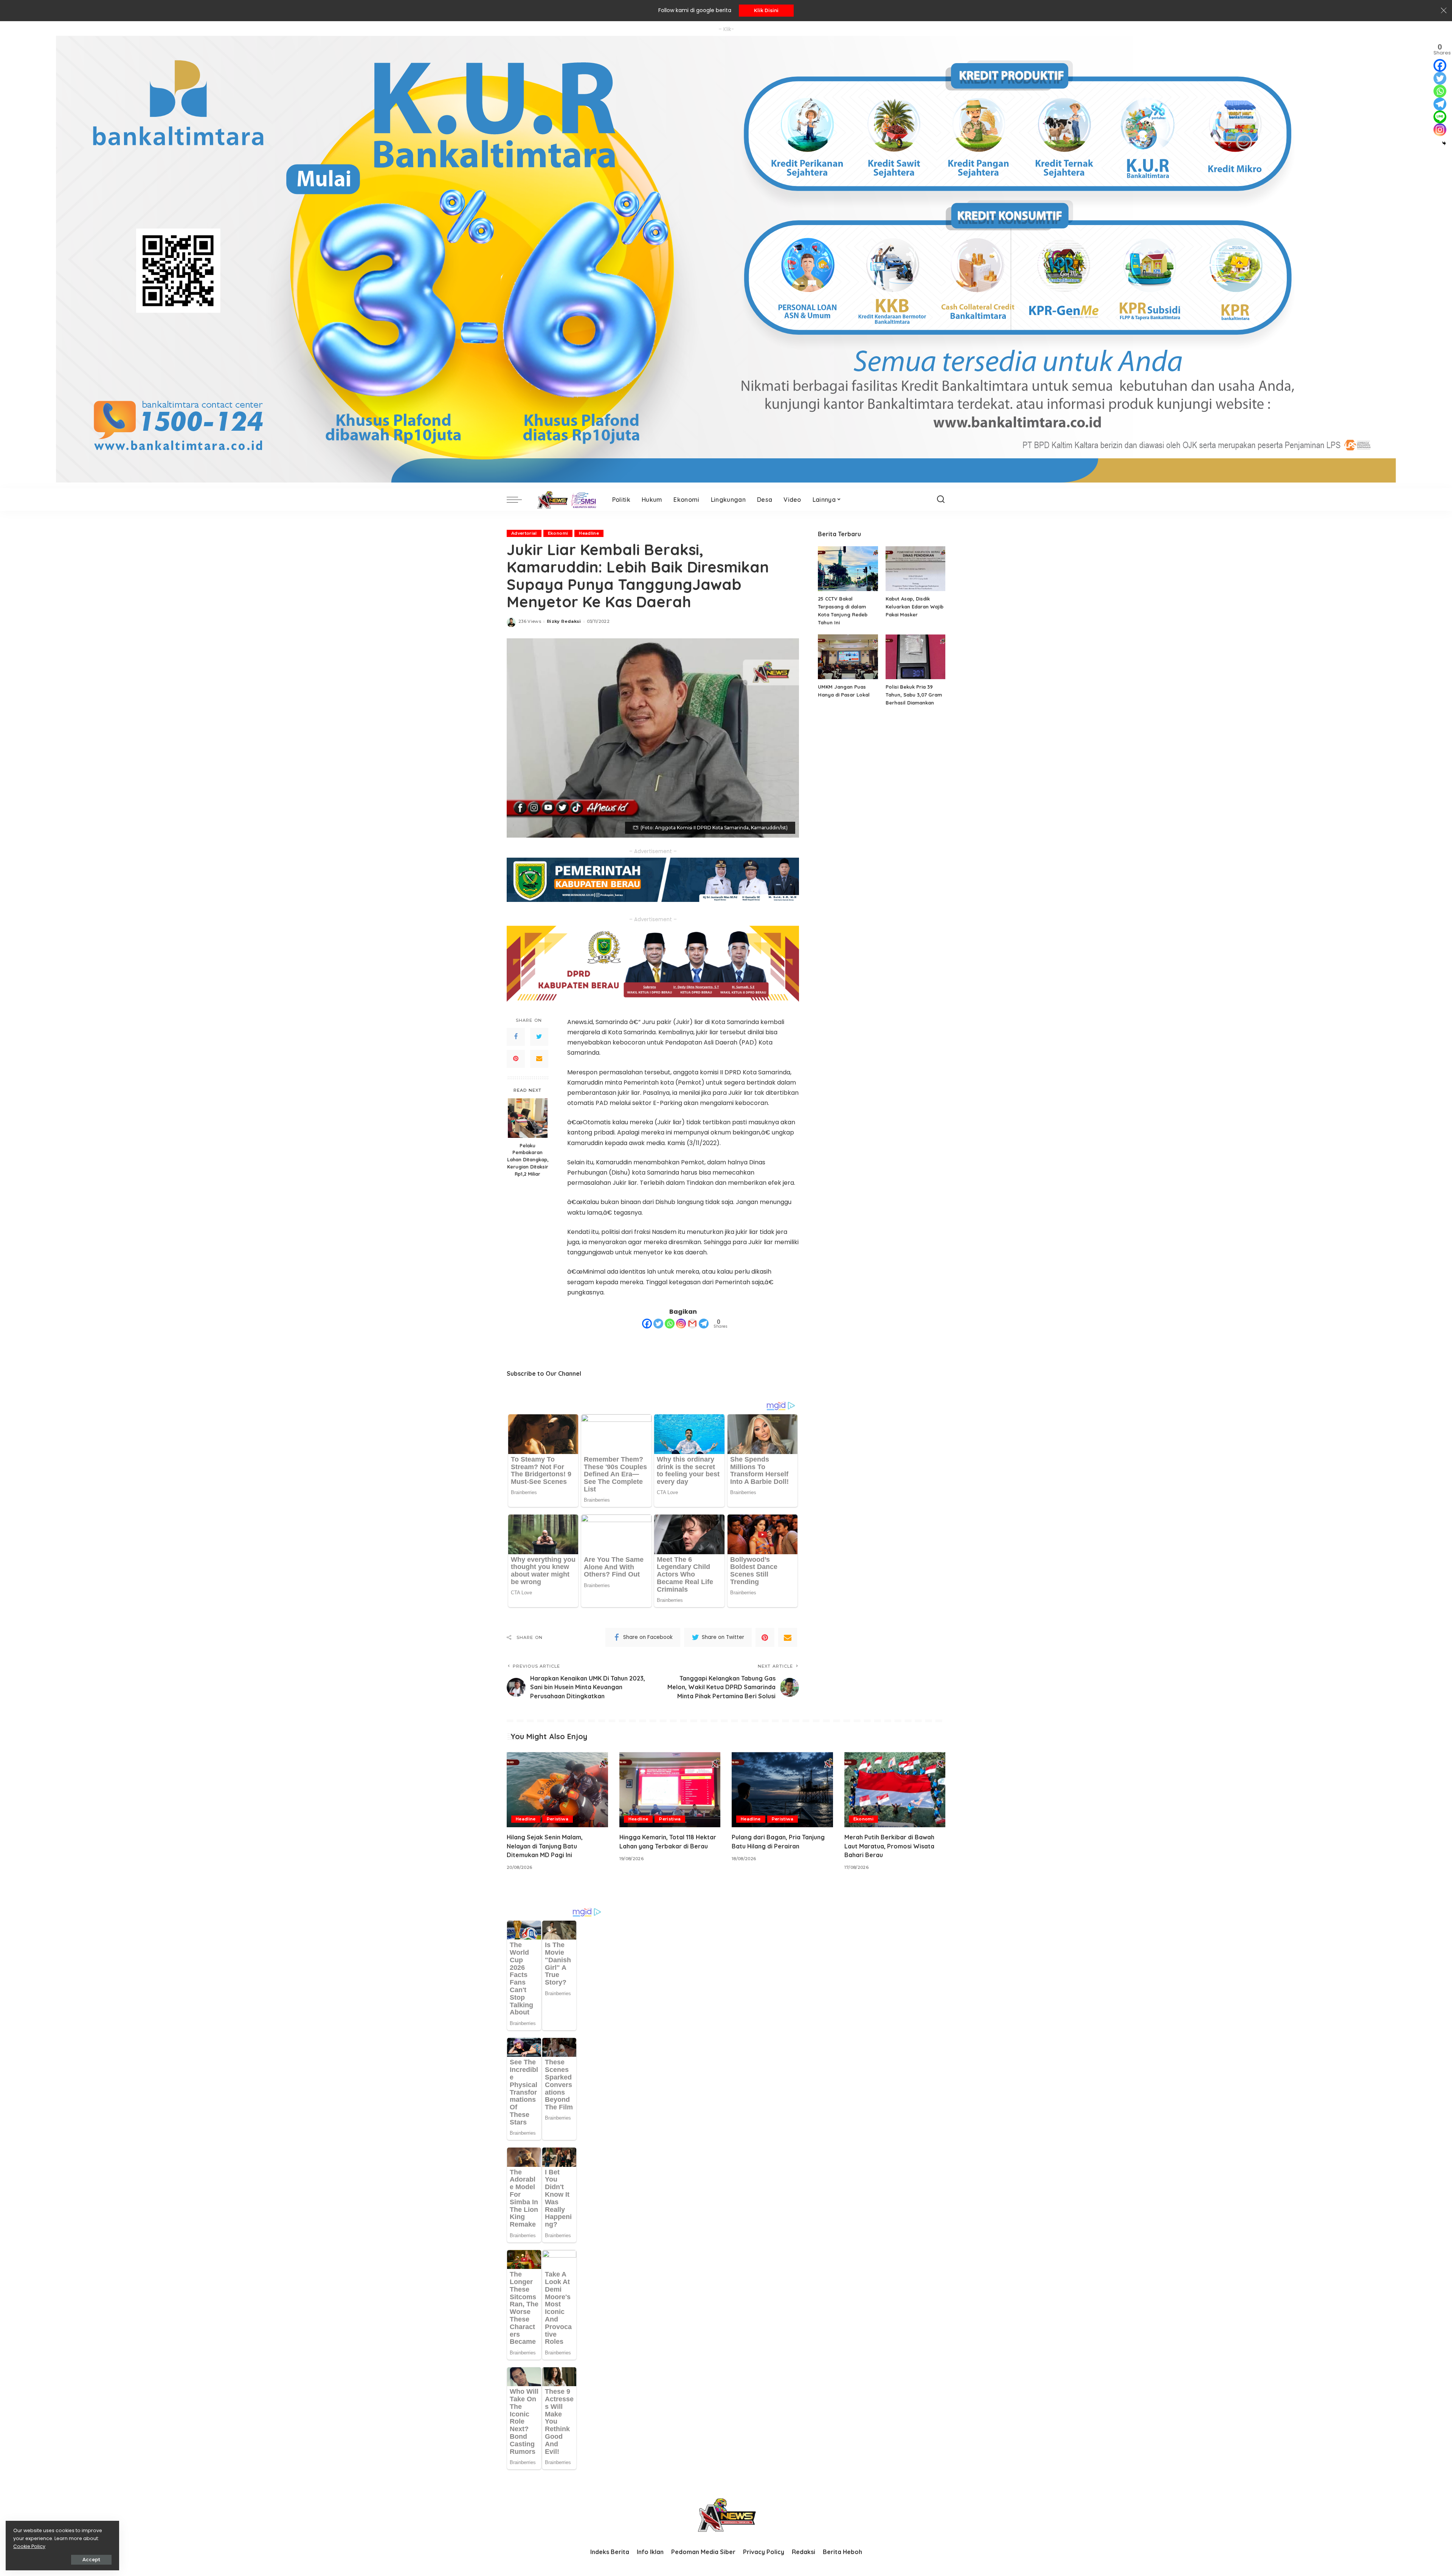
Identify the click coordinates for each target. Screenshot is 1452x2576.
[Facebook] (516, 1037)
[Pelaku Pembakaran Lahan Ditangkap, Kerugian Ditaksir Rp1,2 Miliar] (528, 1118)
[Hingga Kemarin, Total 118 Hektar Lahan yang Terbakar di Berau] (670, 1790)
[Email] (539, 1058)
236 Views (530, 621)
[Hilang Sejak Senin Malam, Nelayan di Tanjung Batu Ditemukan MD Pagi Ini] (557, 1790)
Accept (91, 2560)
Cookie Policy (29, 2546)
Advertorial (524, 533)
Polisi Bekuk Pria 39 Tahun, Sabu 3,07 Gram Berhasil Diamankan (914, 695)
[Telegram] (704, 1324)
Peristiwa (558, 1819)
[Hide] (1444, 143)
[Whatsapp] (670, 1324)
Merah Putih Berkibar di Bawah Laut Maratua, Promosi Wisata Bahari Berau (889, 1846)
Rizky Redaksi (564, 621)
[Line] (1440, 117)
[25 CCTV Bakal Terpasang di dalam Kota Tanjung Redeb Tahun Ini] (848, 569)
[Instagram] (681, 1324)
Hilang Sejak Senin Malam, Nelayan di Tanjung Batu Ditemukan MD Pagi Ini (545, 1846)
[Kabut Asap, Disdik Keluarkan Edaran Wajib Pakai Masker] (915, 569)
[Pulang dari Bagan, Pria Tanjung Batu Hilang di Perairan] (782, 1790)
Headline (589, 533)
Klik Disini (766, 10)
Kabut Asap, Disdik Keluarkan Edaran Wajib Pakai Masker (914, 607)
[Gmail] (692, 1324)
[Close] (1444, 11)
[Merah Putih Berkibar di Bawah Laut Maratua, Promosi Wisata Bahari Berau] (895, 1790)
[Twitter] (539, 1037)
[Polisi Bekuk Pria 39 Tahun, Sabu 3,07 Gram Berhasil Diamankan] (915, 657)
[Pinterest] (516, 1058)
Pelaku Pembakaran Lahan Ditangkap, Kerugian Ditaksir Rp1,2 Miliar (528, 1159)
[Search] (941, 500)
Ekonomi (558, 533)
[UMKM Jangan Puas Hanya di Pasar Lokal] (848, 657)
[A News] (565, 500)
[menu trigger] (518, 500)
